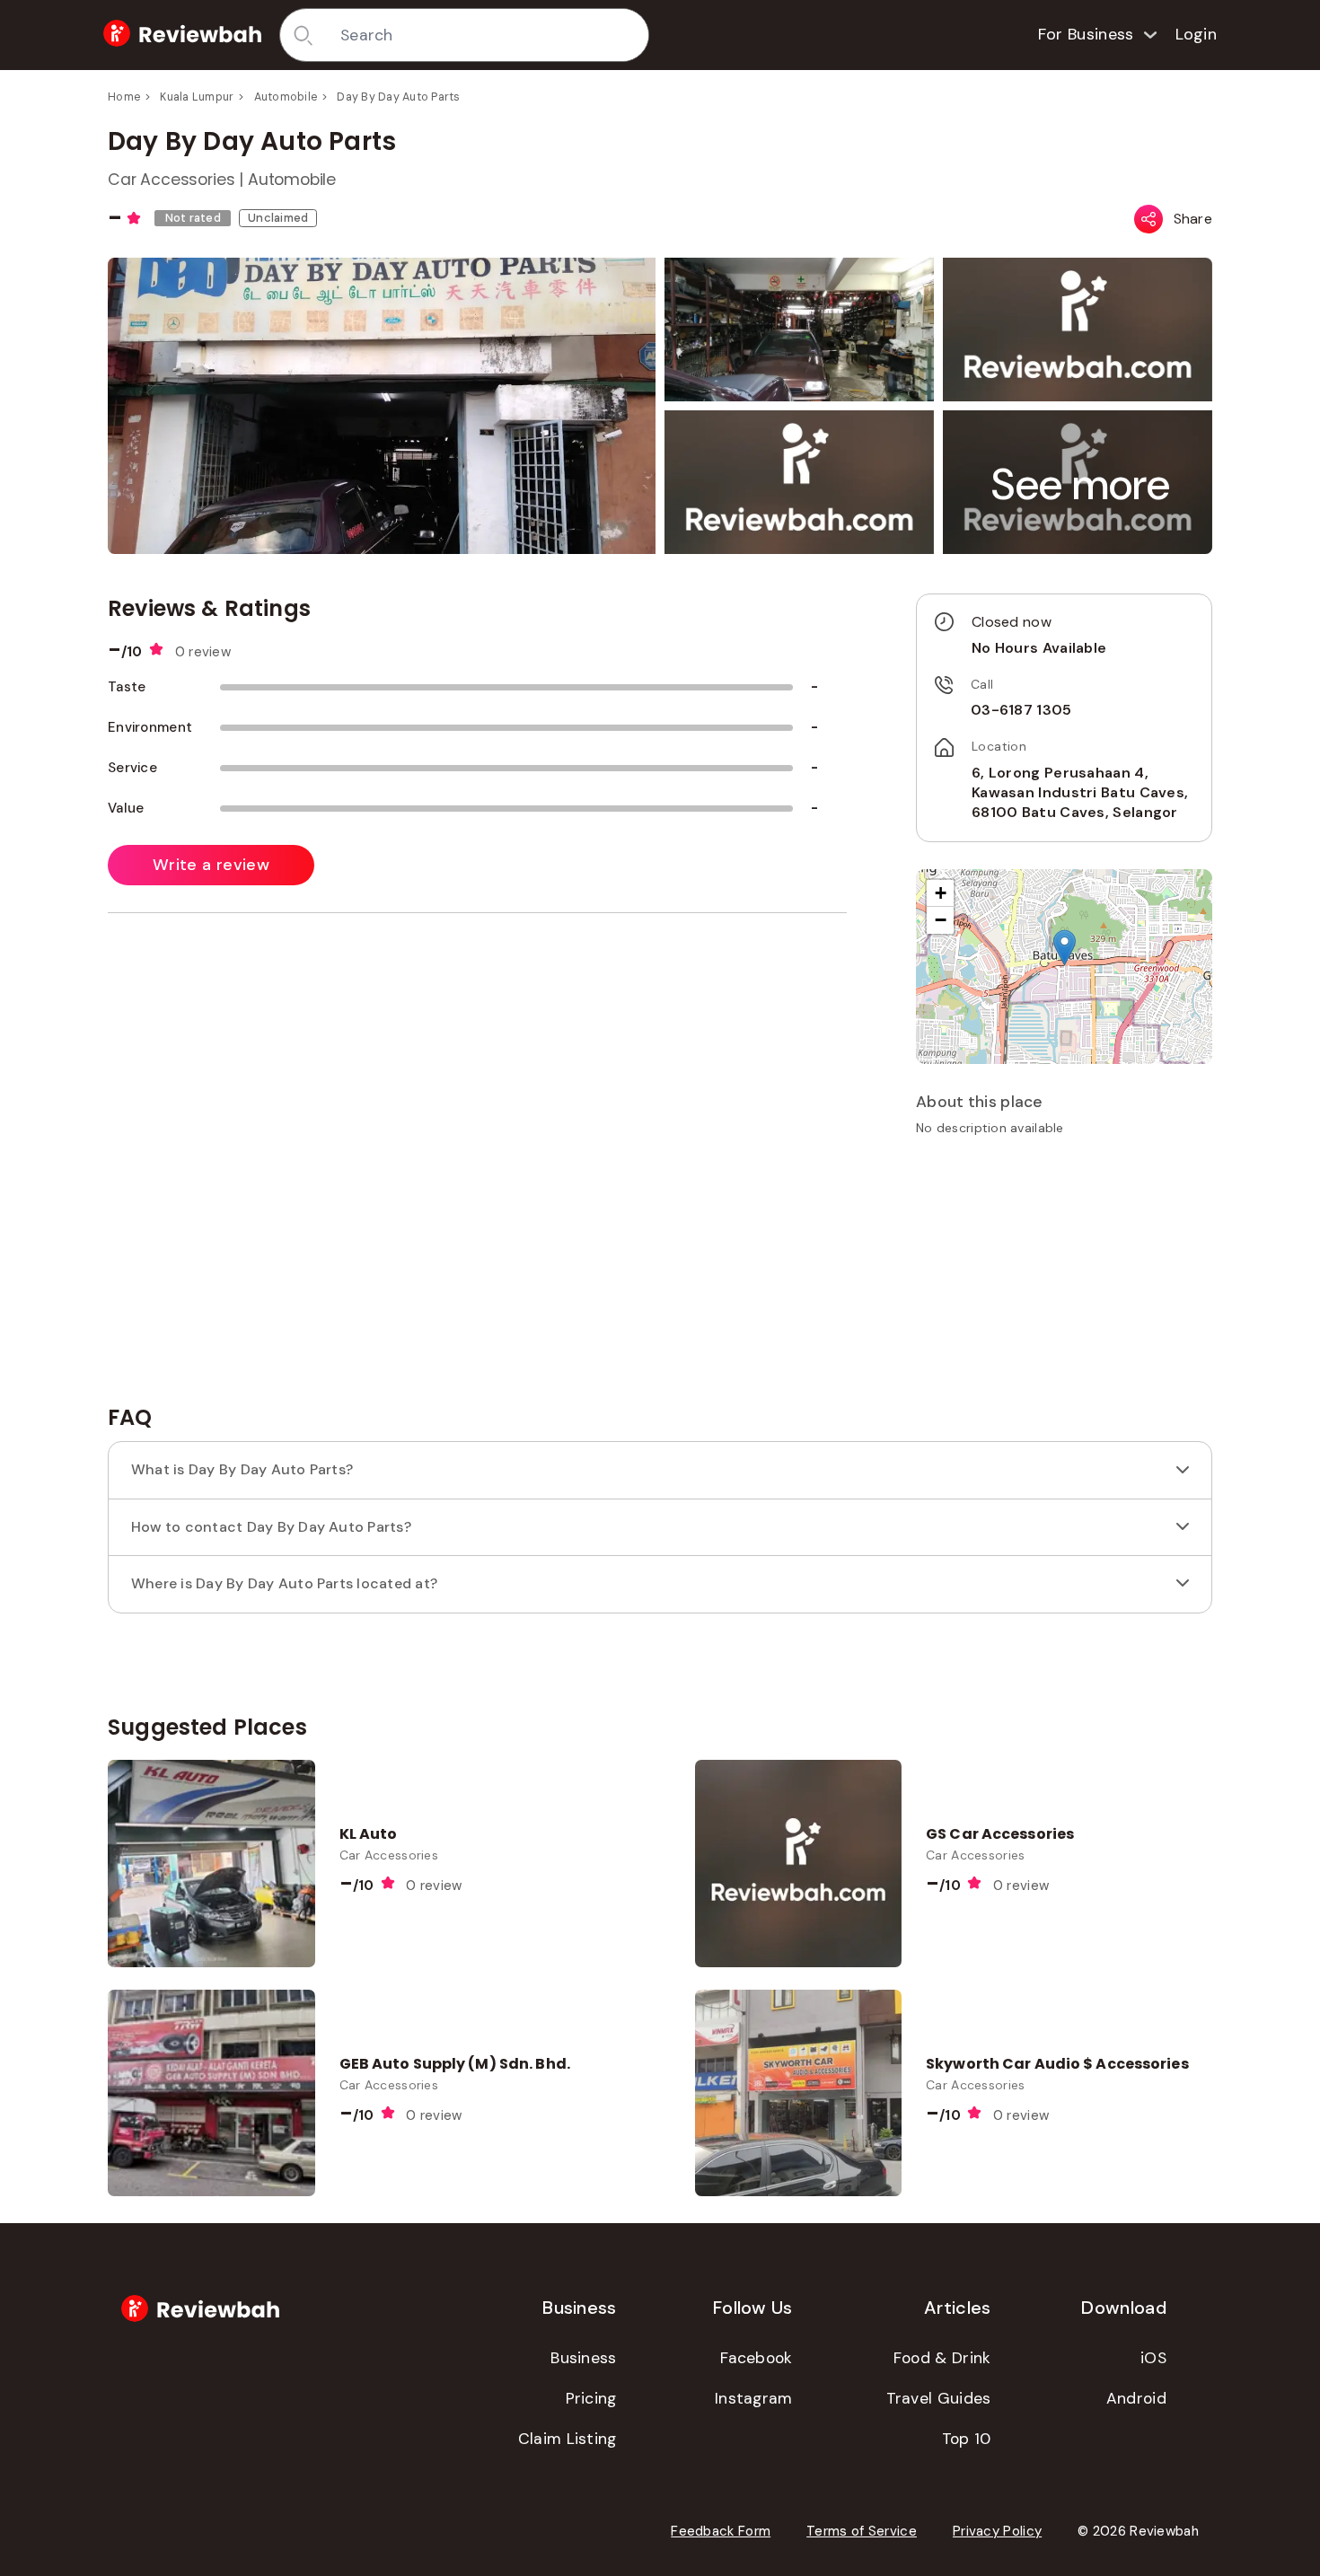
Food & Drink (942, 2358)
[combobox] (488, 35)
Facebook (756, 2358)
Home (124, 97)
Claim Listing (568, 2439)
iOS (1153, 2358)
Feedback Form (721, 2531)
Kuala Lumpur (197, 97)
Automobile (286, 97)
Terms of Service (862, 2531)
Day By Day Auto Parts (398, 97)
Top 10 (967, 2439)
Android (1136, 2398)
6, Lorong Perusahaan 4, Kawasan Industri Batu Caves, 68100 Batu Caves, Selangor (1080, 793)
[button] (1081, 484)
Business (583, 2358)
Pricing (591, 2398)
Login (1197, 34)
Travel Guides (939, 2398)
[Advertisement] (1064, 1277)
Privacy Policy (997, 2531)
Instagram (754, 2398)
